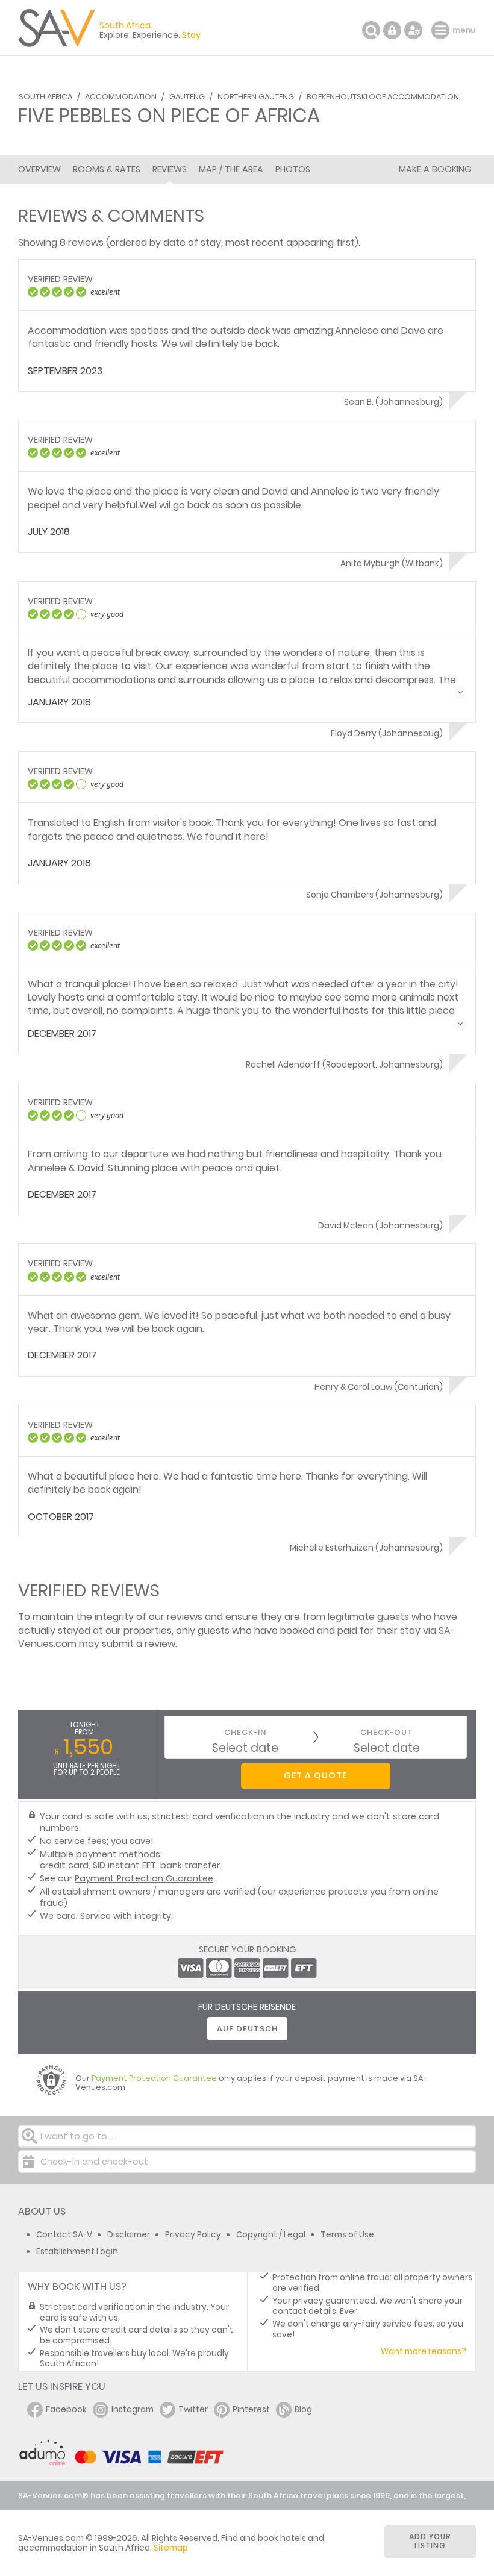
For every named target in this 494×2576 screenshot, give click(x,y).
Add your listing (430, 2541)
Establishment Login (77, 2252)
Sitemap (171, 2548)
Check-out (387, 1732)
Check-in (245, 1732)
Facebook (66, 2409)
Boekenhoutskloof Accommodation (383, 97)
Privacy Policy (193, 2235)
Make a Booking (435, 169)
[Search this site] (371, 30)
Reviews (170, 169)
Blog (303, 2409)
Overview (39, 169)
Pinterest (251, 2409)
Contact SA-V (64, 2235)
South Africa (45, 97)
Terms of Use (347, 2235)
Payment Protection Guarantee (144, 1878)
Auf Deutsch (247, 2029)
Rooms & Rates (107, 169)
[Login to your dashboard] (392, 30)
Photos (293, 169)
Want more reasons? (424, 2352)
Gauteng (187, 97)
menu (442, 30)
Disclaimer (129, 2235)
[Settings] (413, 30)
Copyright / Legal (271, 2235)
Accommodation (121, 97)
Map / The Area (231, 169)
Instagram (133, 2409)
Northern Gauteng (256, 97)
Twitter (193, 2409)
